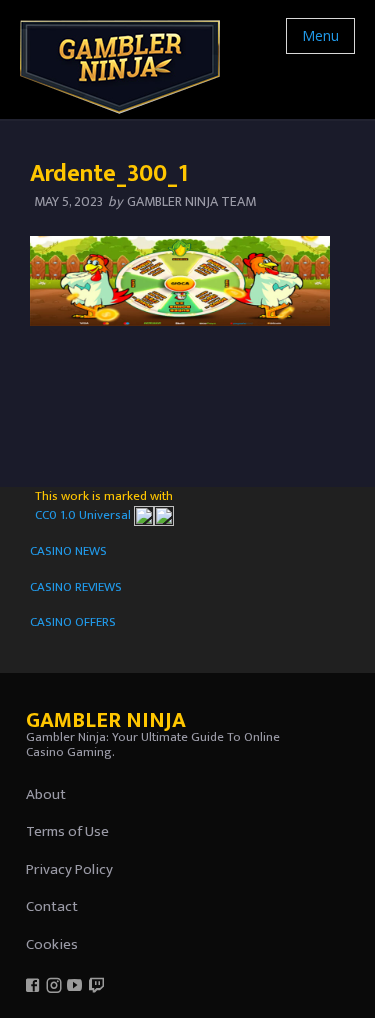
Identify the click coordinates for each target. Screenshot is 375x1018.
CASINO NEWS (68, 551)
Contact (52, 906)
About (46, 794)
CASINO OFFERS (73, 622)
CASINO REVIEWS (76, 587)
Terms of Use (67, 831)
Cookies (52, 944)
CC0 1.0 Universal (84, 515)
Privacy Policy (69, 869)
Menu (320, 35)
